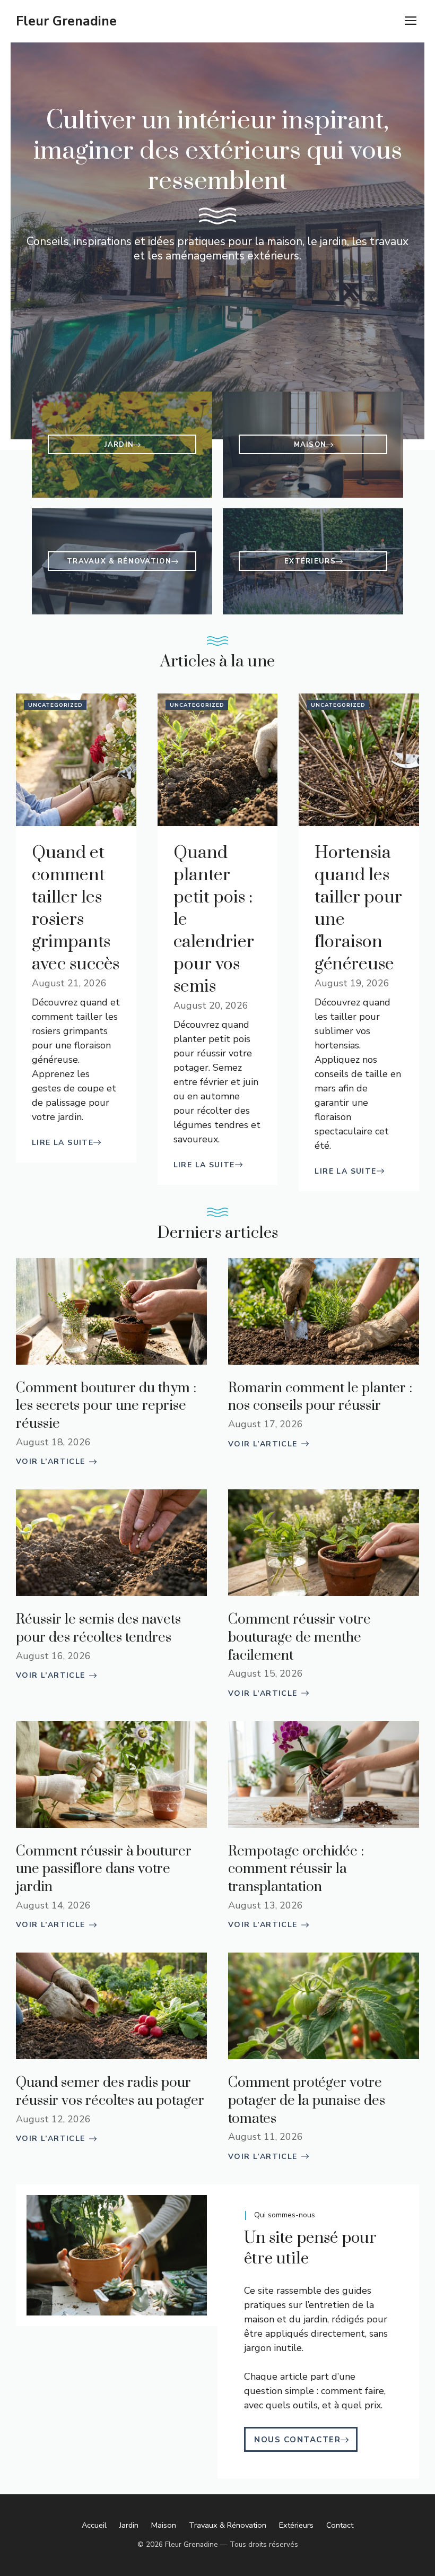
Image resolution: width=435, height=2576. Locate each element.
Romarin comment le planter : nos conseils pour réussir (320, 1397)
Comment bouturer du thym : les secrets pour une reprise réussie (106, 1406)
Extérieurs (296, 2525)
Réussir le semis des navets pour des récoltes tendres (98, 1629)
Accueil (94, 2525)
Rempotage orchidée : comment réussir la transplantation (296, 1869)
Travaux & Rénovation (228, 2525)
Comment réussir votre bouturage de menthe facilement (299, 1637)
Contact (340, 2525)
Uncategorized (55, 705)
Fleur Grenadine (66, 21)
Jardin (129, 2525)
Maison (164, 2525)
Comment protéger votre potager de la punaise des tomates (307, 2101)
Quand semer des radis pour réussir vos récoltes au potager (110, 2092)
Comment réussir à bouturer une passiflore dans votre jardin (104, 1869)
